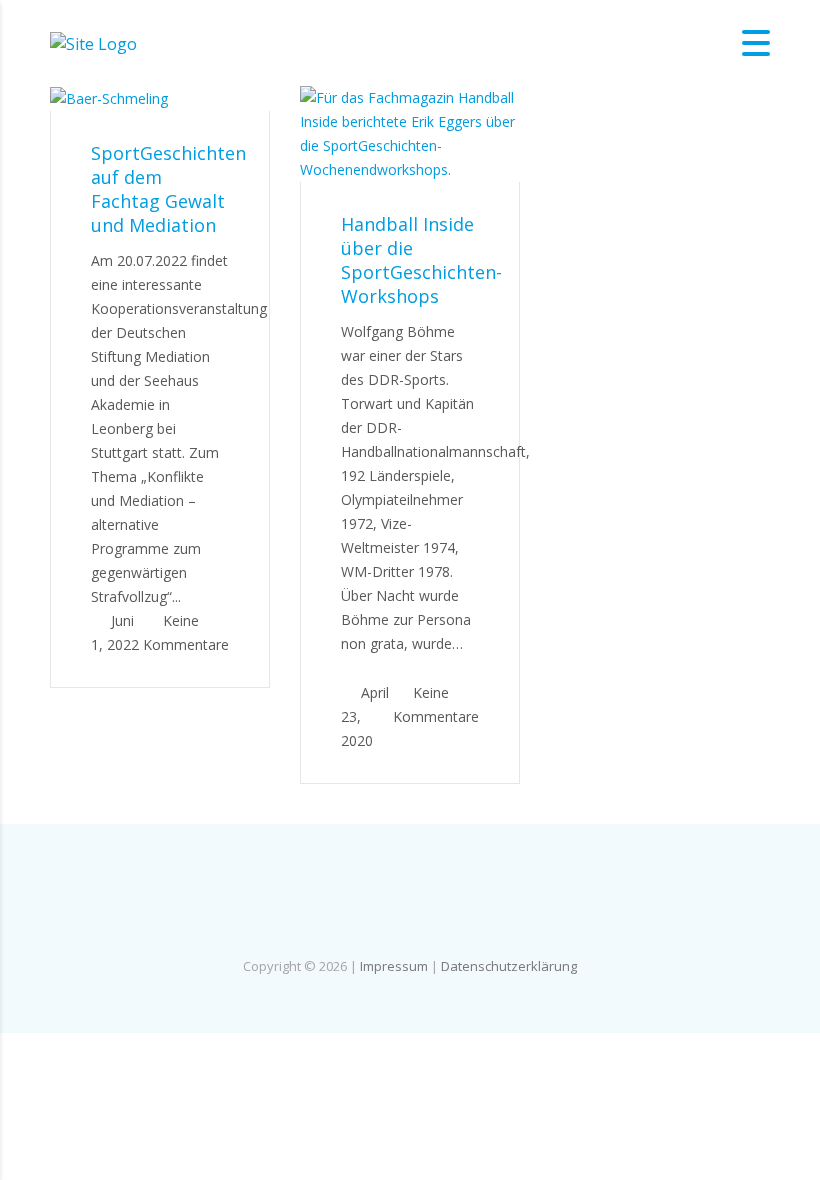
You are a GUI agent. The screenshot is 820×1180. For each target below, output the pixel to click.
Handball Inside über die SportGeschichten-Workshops (421, 260)
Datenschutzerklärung (509, 966)
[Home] (93, 42)
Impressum (394, 966)
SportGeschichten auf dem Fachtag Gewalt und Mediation (168, 189)
